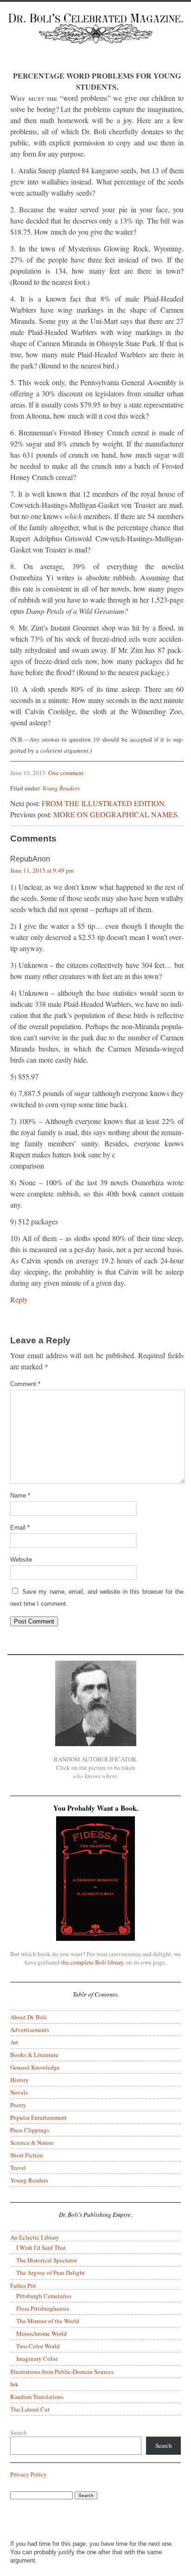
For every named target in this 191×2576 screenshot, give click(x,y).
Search (19, 2432)
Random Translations (37, 2397)
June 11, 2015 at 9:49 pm (42, 870)
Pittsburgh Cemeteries (44, 2296)
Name (20, 1495)
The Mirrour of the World (48, 2321)
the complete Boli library (93, 1962)
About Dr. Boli (29, 2017)
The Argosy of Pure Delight (51, 2273)
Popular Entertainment (38, 2117)
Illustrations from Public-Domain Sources (62, 2372)
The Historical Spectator (47, 2260)
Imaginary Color (37, 2359)
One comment (66, 773)
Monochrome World (41, 2333)
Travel (18, 2168)
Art (14, 2042)
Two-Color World (38, 2346)
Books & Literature (34, 2055)
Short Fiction (27, 2155)
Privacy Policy (29, 2474)
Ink (14, 2384)
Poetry (18, 2105)
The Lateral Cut (30, 2409)
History (19, 2080)
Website (21, 1560)
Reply (19, 1299)
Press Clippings (30, 2130)
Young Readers (61, 788)
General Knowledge (35, 2067)
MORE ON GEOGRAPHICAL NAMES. (116, 814)
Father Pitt (23, 2286)
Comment (25, 1384)
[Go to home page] (95, 36)
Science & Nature (32, 2142)
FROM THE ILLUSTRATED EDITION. (104, 803)
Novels (19, 2092)
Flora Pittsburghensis (43, 2308)
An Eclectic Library (35, 2237)
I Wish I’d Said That (41, 2247)
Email (20, 1528)
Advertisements (30, 2030)
